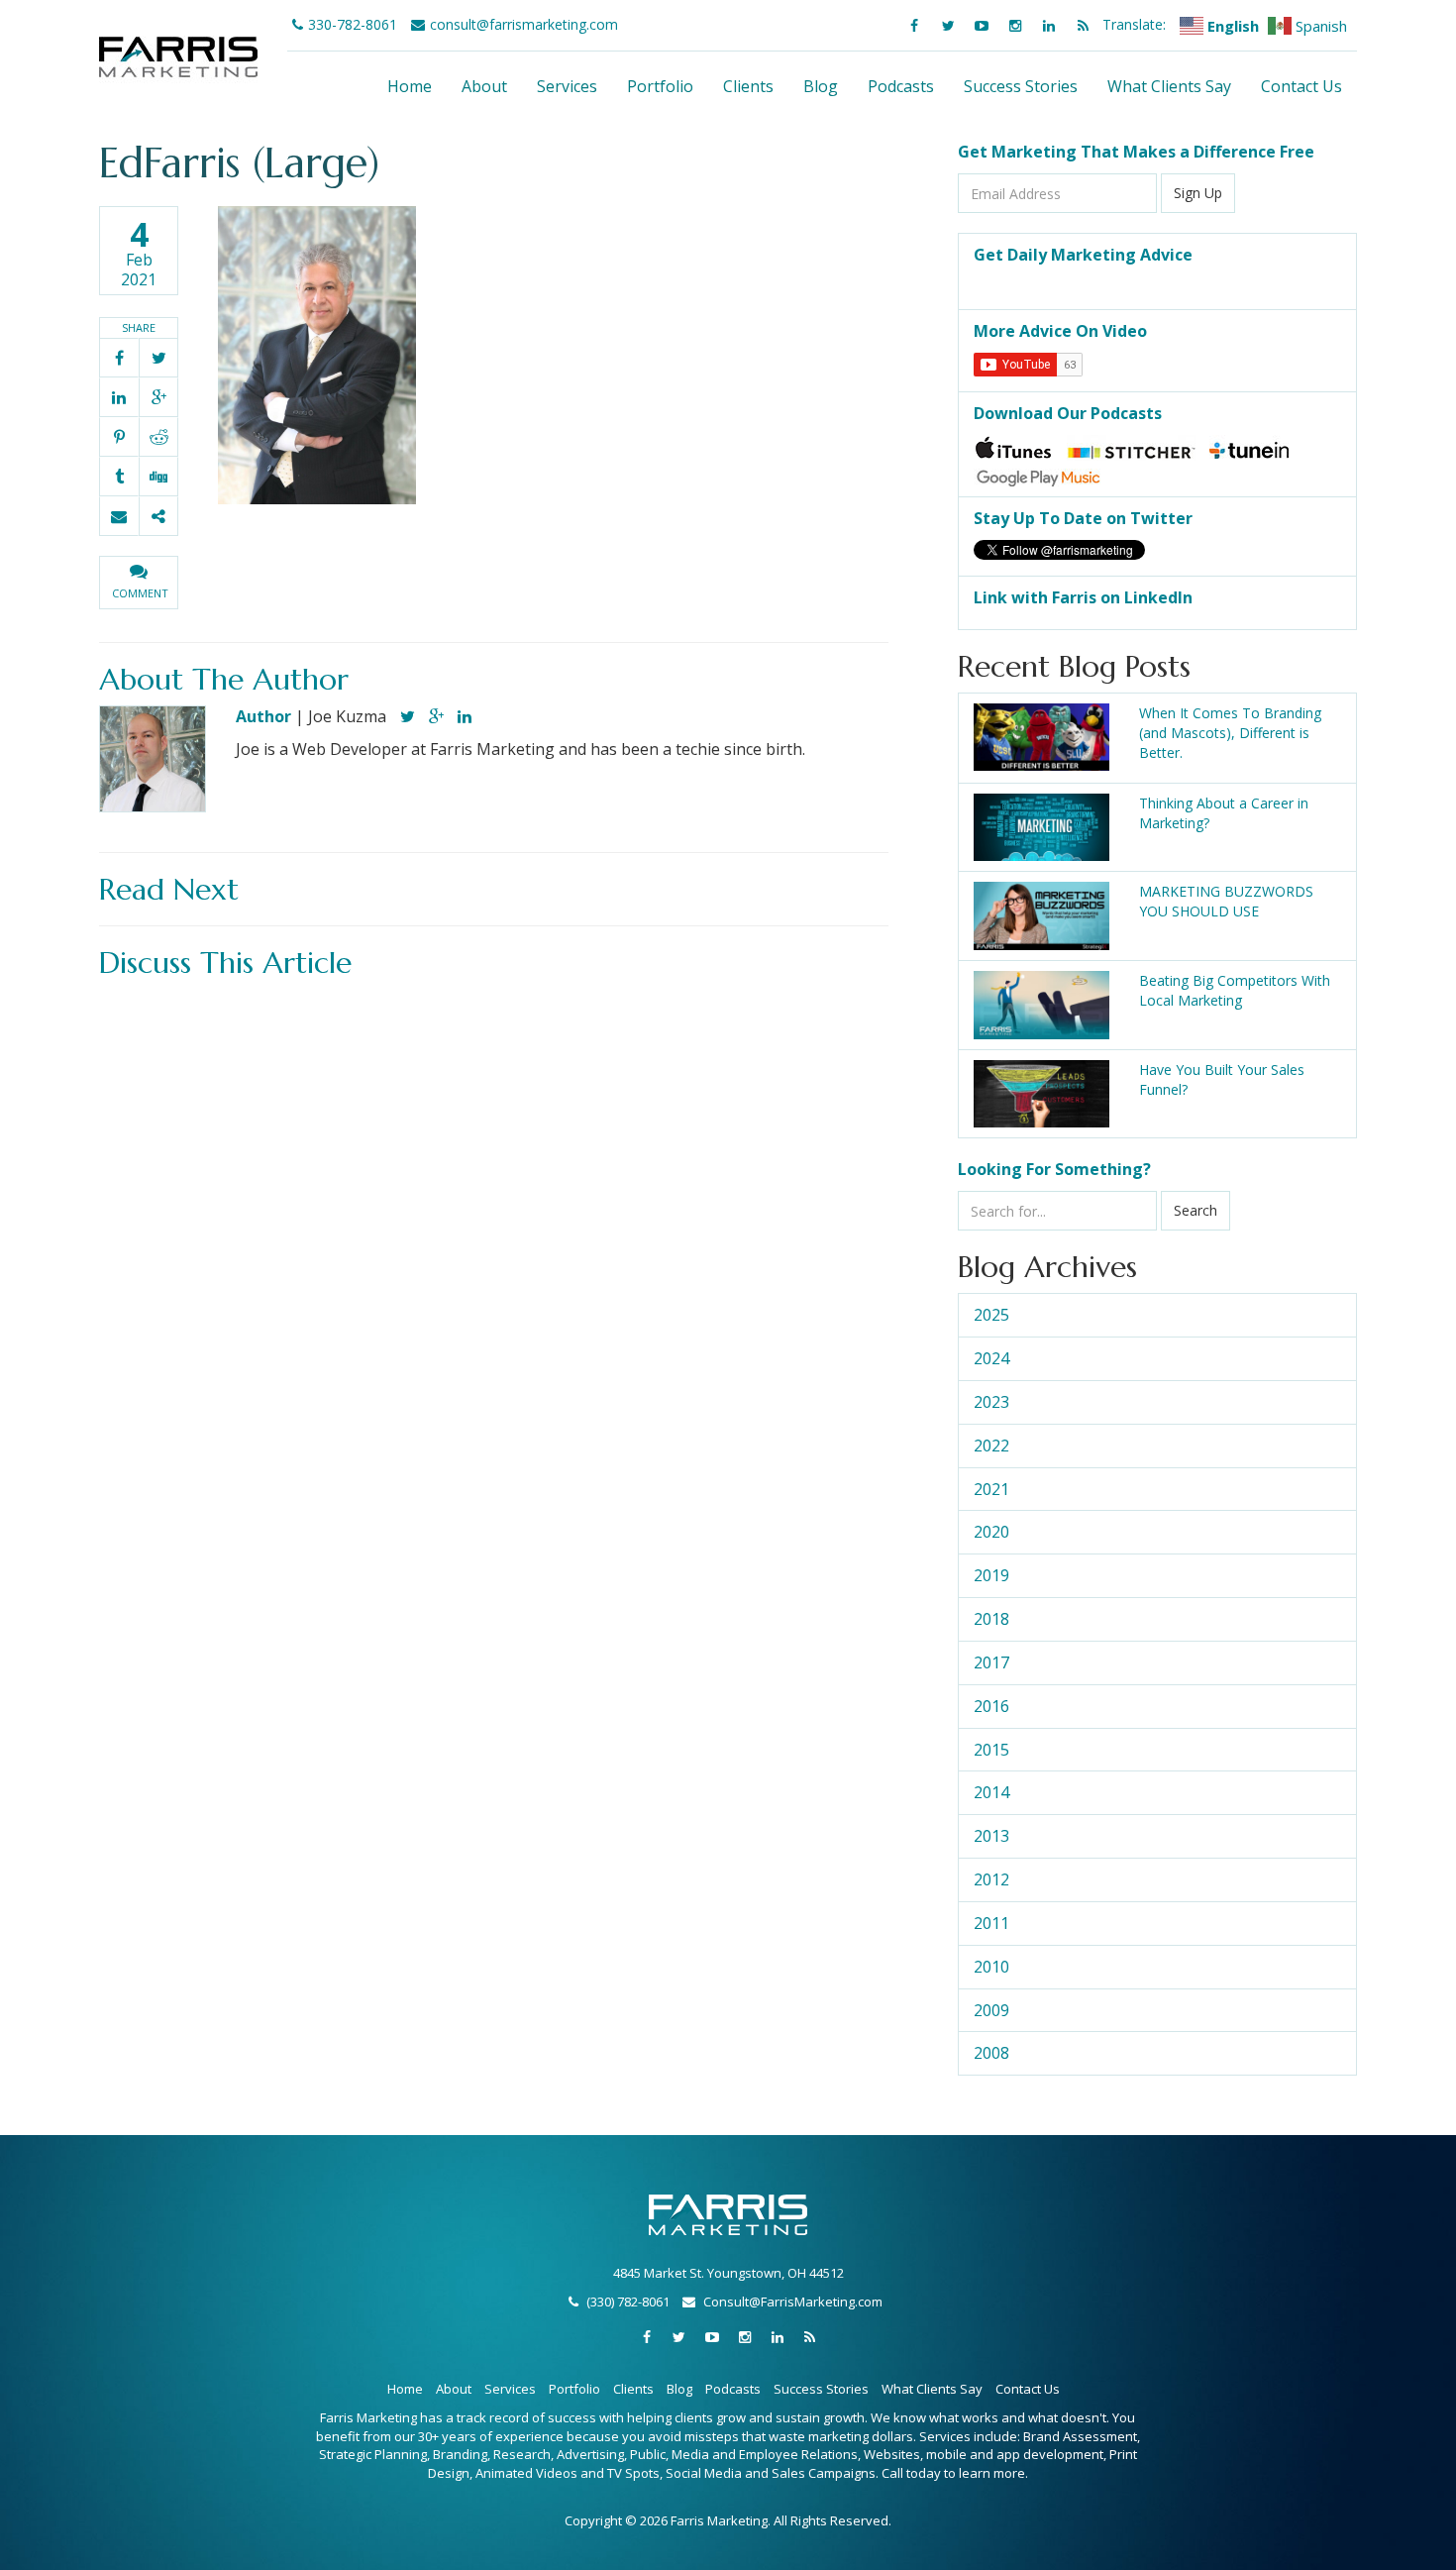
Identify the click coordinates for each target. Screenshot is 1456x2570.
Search (1196, 1210)
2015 (991, 1750)
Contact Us (1301, 86)
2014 (991, 1792)
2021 (991, 1489)
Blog (821, 86)
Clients (748, 86)
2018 (991, 1619)
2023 (991, 1402)
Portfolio (660, 86)
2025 (991, 1315)
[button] (139, 583)
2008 (991, 2053)
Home (410, 86)
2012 (991, 1879)
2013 (991, 1836)
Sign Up (1198, 193)
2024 (991, 1358)
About (484, 86)
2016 (991, 1706)
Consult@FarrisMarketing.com (793, 2302)
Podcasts (901, 86)
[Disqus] (494, 1236)
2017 (991, 1662)
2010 (991, 1967)
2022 (991, 1446)
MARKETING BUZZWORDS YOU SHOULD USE (1226, 901)
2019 (991, 1575)
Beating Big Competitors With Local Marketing (1235, 990)
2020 (991, 1532)
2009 (991, 2010)
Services (567, 86)
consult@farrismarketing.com (524, 24)
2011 (991, 1923)
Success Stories (1021, 86)
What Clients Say (1169, 86)
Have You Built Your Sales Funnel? (1222, 1079)
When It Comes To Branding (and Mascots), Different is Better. (1230, 733)
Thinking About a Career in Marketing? (1224, 813)
